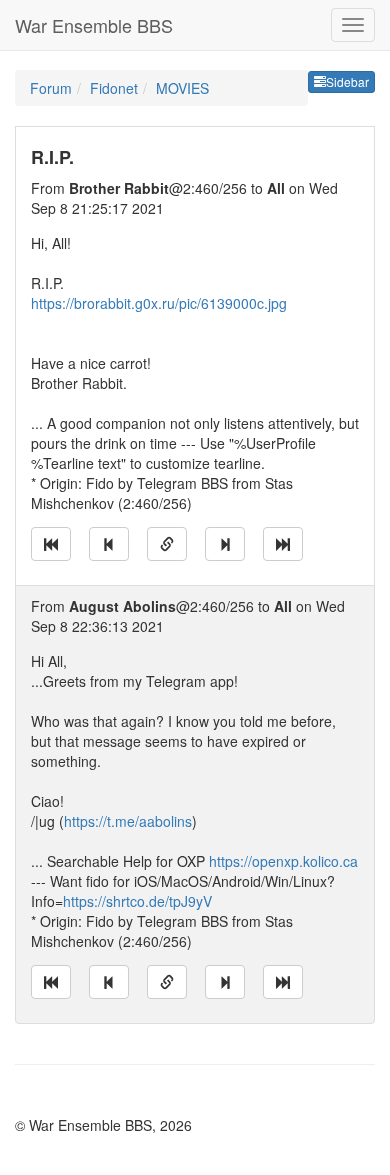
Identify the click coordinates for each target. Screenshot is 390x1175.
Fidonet (114, 88)
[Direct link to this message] (167, 544)
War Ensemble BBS (94, 25)
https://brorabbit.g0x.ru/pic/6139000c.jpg (159, 303)
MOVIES (182, 88)
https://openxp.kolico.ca (283, 861)
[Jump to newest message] (283, 544)
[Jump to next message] (225, 544)
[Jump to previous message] (109, 544)
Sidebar (347, 81)
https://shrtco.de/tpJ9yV (137, 901)
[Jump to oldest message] (51, 544)
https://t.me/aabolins (128, 821)
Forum (51, 88)
